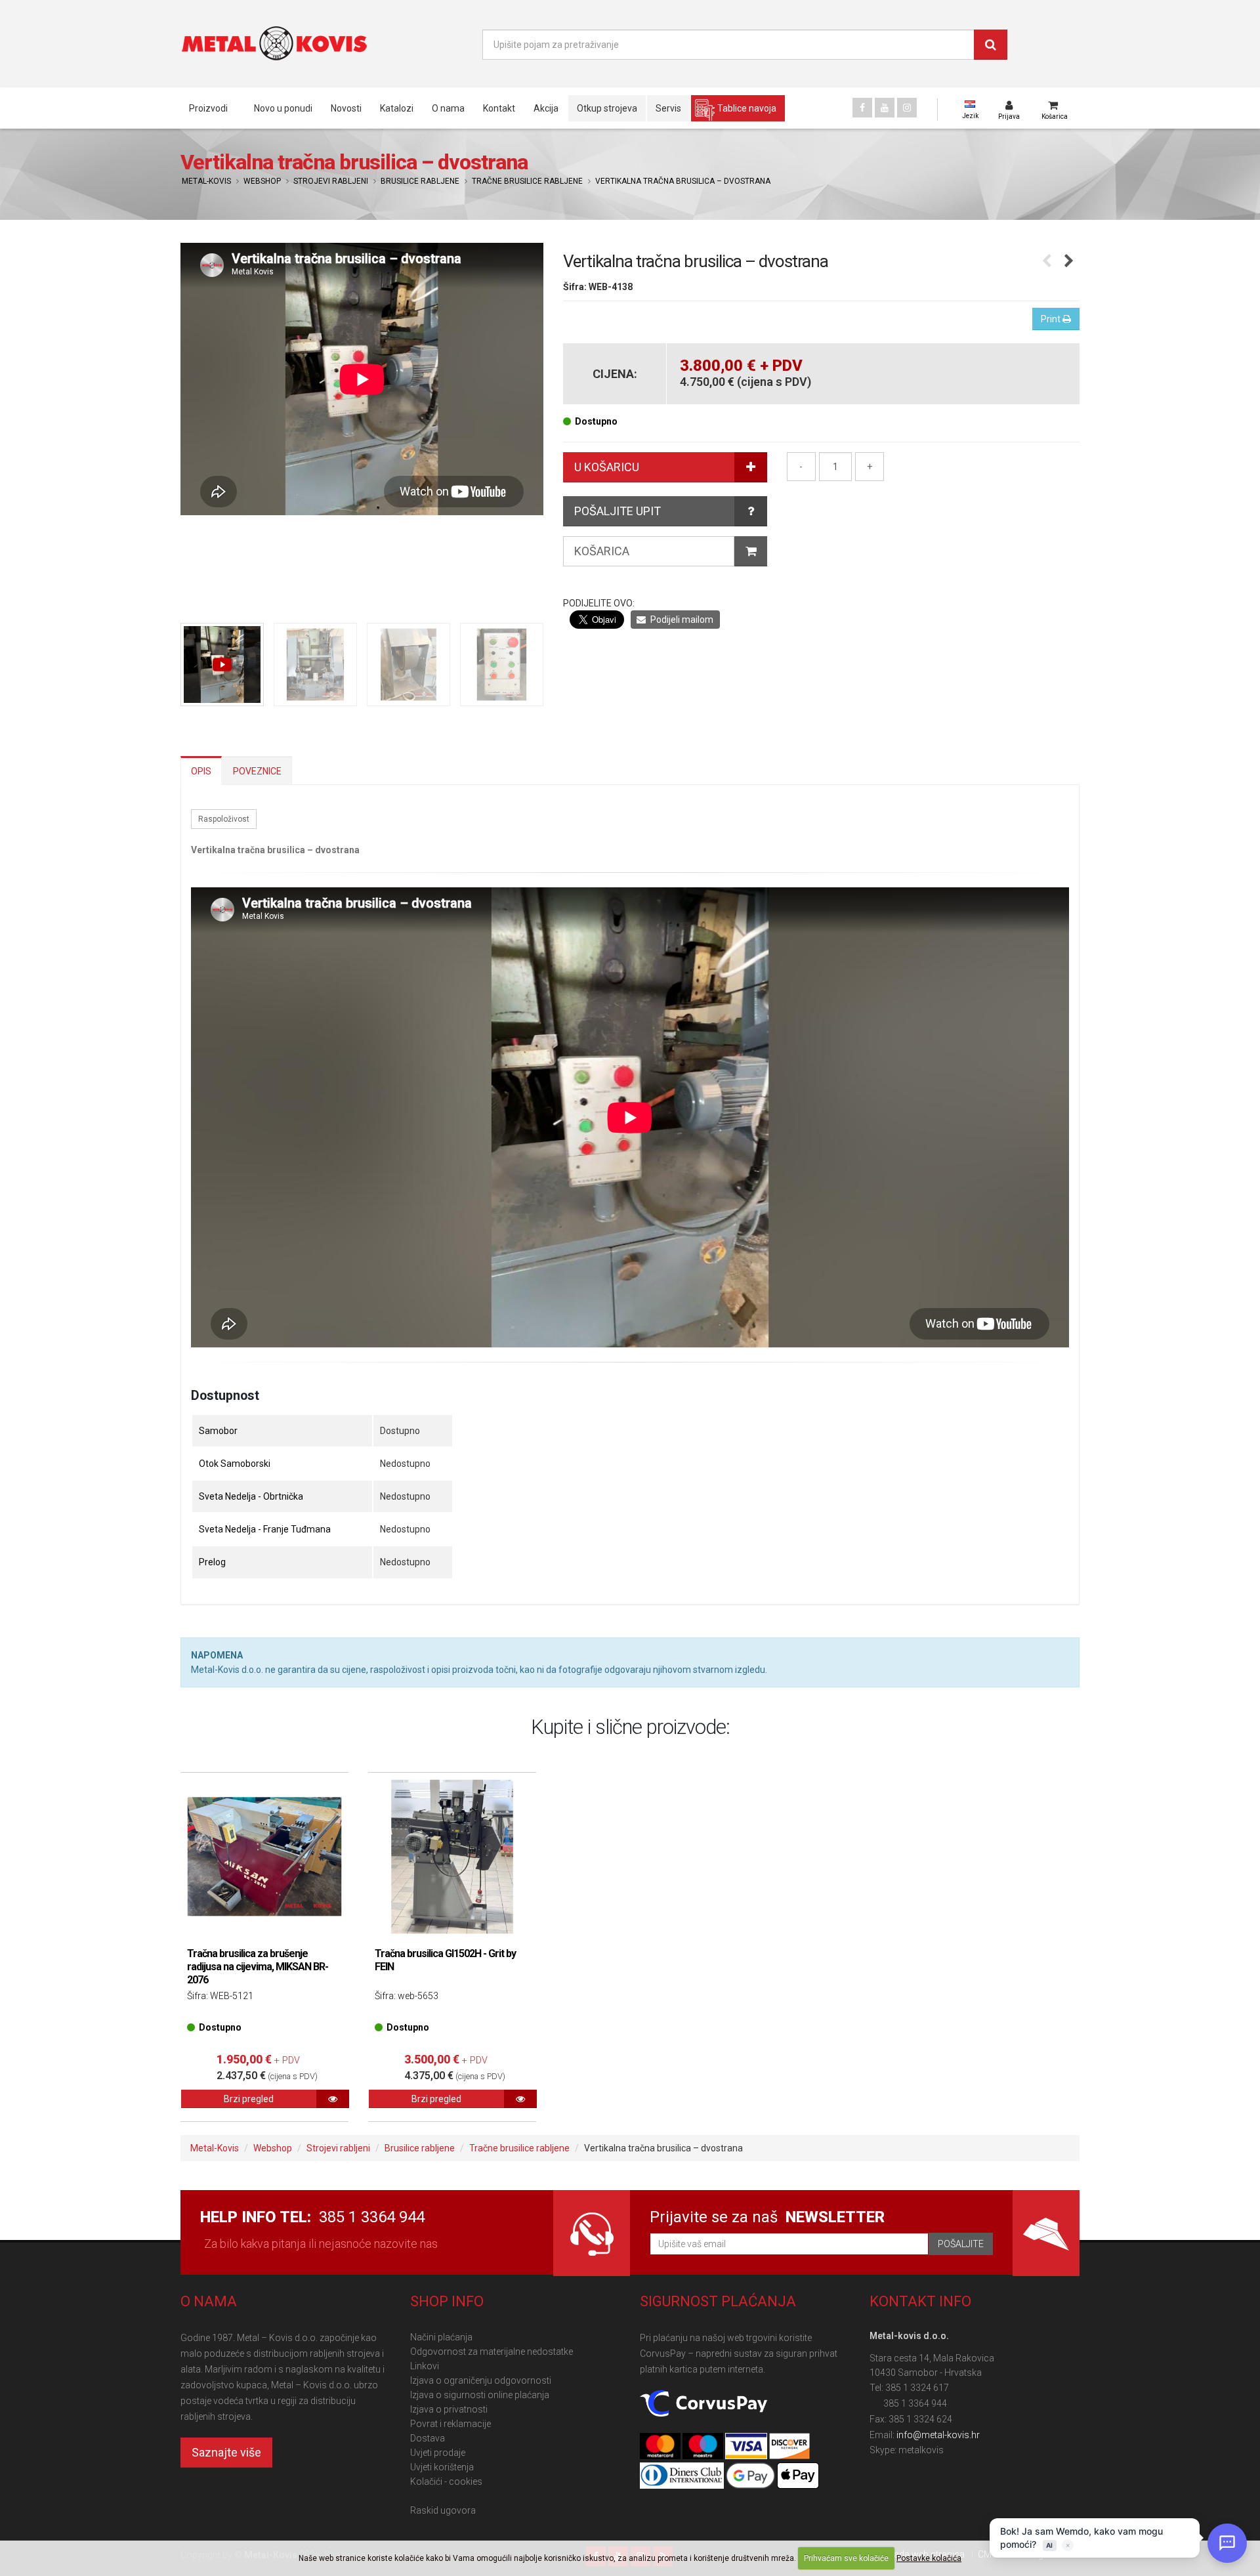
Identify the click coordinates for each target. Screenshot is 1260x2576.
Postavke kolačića (929, 2558)
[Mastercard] (661, 2447)
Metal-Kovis (206, 181)
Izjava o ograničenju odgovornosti (481, 2380)
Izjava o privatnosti (449, 2409)
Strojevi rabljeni (331, 181)
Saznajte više (226, 2452)
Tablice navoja (747, 108)
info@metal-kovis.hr (938, 2435)
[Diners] (683, 2476)
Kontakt (499, 108)
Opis (201, 771)
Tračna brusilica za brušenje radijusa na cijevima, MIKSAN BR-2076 (258, 1967)
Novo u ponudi (283, 108)
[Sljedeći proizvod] (1069, 262)
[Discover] (789, 2447)
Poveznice (257, 771)
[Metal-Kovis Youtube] (885, 108)
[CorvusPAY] (703, 2404)
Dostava (428, 2438)
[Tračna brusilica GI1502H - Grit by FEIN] (452, 1857)
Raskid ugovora (443, 2510)
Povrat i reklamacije (451, 2424)
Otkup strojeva (607, 108)
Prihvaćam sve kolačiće (846, 2558)
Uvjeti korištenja (442, 2467)
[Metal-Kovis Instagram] (907, 108)
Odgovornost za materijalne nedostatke (492, 2352)
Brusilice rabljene (420, 181)
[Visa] (747, 2447)
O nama (448, 108)
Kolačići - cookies (446, 2481)
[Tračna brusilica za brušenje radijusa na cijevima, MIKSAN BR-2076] (264, 1857)
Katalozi (397, 108)
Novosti (346, 108)
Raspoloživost (224, 819)
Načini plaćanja (441, 2337)
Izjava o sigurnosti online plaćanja (480, 2395)
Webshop (262, 181)
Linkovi (425, 2366)
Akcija (546, 108)
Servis (668, 108)
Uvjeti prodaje (438, 2453)
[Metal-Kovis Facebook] (862, 108)
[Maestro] (704, 2447)
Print (1052, 319)
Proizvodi (208, 108)
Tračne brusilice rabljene (527, 181)
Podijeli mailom (681, 620)
